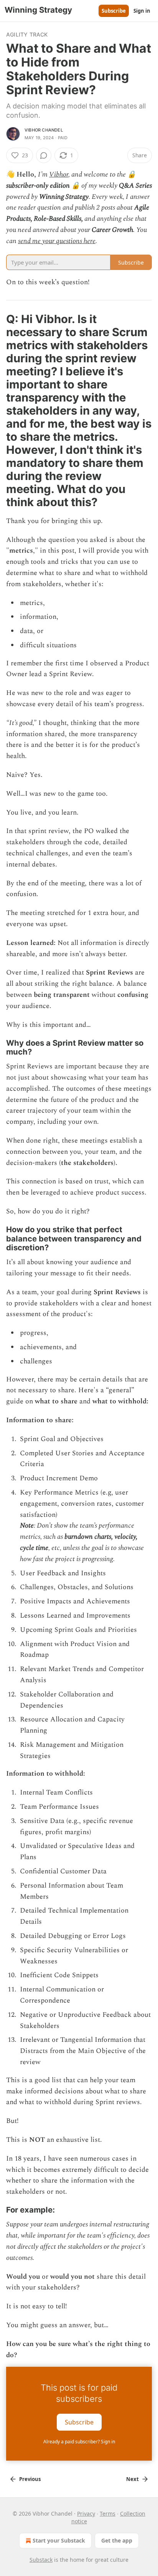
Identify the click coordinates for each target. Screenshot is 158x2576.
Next (132, 2479)
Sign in (142, 11)
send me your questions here (57, 241)
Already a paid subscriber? (79, 2442)
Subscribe (114, 11)
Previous (30, 2479)
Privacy (86, 2514)
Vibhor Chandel (44, 130)
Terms (108, 2514)
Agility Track (27, 34)
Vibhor (59, 174)
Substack (41, 2560)
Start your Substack (59, 2540)
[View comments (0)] (44, 155)
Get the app (117, 2540)
